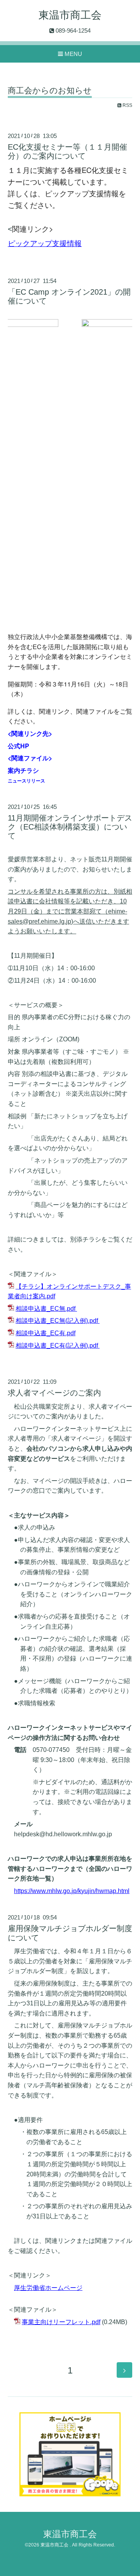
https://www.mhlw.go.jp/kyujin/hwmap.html (72, 1891)
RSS (127, 105)
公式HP (18, 746)
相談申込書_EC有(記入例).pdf (57, 1346)
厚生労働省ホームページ (48, 2288)
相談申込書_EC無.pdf (45, 1309)
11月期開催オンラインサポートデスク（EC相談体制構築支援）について (70, 827)
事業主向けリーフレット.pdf (61, 2322)
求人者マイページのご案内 (54, 1393)
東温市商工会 (70, 15)
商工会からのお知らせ (50, 91)
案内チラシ (23, 770)
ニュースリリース (26, 781)
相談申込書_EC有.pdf (45, 1333)
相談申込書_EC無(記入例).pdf (57, 1321)
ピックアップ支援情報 (45, 243)
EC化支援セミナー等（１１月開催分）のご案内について (67, 151)
